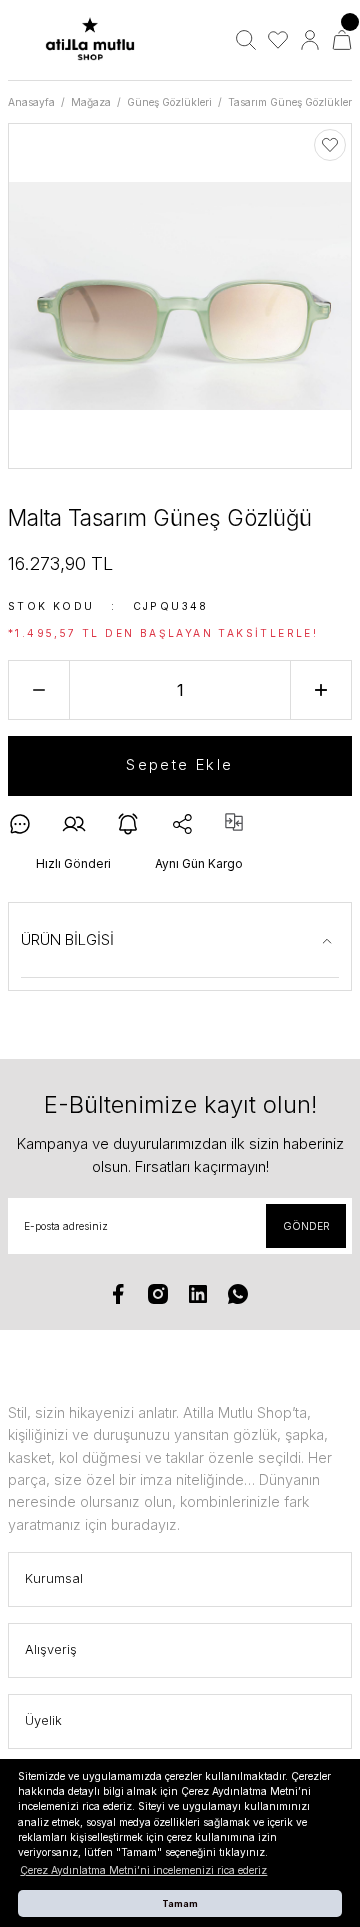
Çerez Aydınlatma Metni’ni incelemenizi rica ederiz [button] (143, 1870)
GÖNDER (306, 1226)
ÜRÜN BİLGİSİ (67, 939)
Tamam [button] (180, 1903)
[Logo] (90, 40)
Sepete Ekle (179, 764)
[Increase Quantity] (321, 690)
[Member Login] (310, 40)
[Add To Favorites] (330, 145)
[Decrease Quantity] (39, 690)
